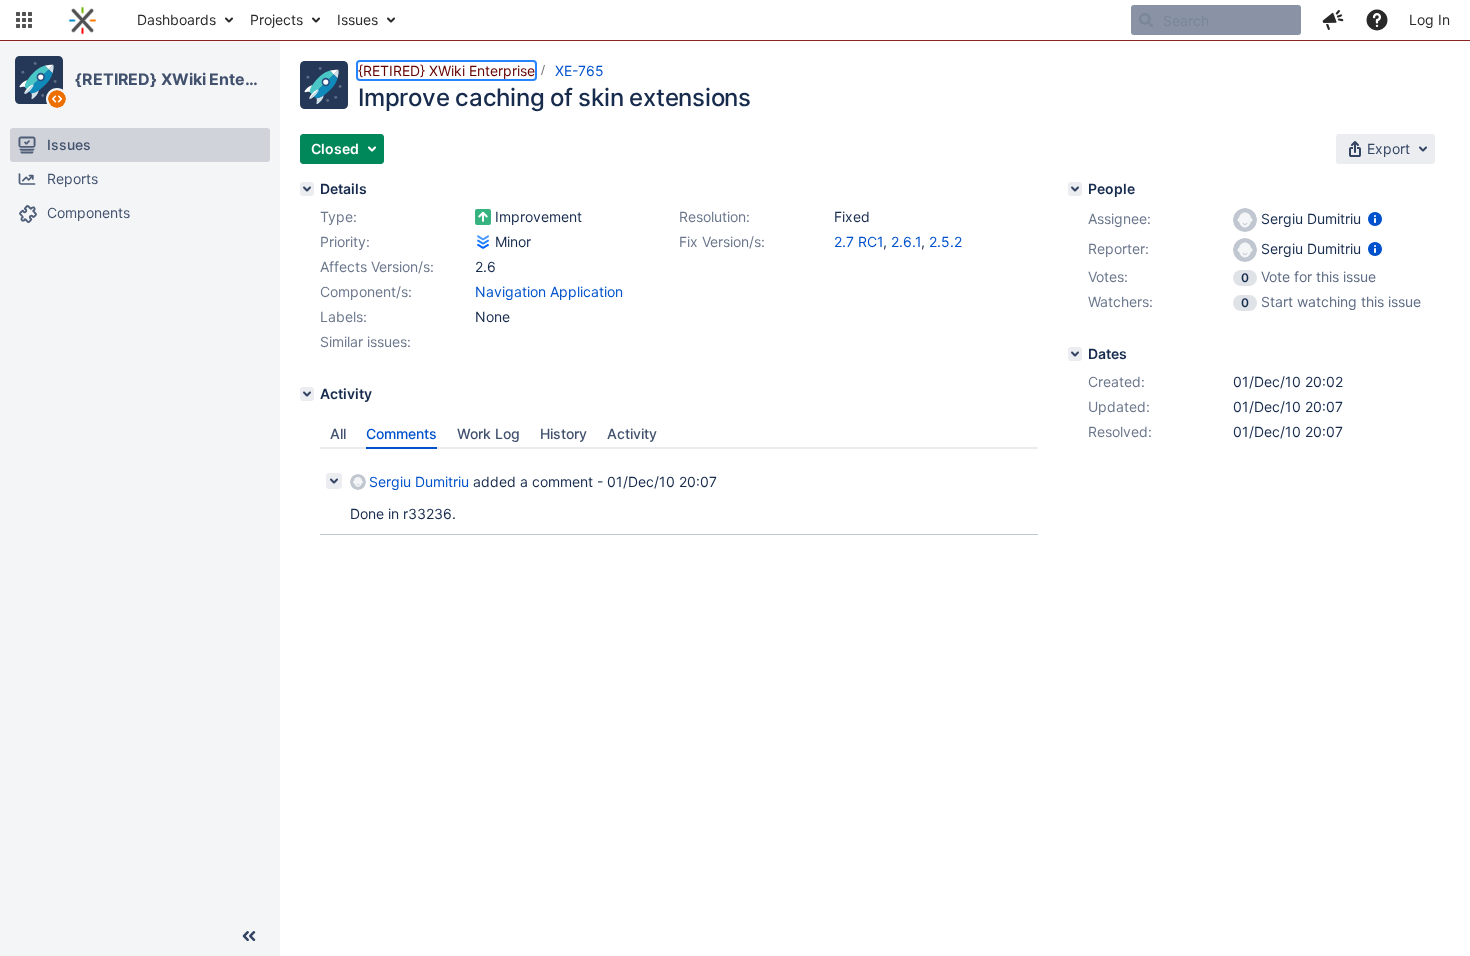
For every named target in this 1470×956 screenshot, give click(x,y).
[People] (1075, 189)
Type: (338, 216)
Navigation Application (549, 291)
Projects (276, 19)
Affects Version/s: (377, 266)
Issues (357, 19)
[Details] (307, 189)
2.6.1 (906, 241)
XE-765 (579, 70)
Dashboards (176, 19)
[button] (24, 20)
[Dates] (1075, 354)
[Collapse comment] (334, 481)
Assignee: (1119, 218)
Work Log (488, 433)
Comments (401, 433)
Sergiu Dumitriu (419, 481)
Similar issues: (365, 341)
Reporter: (1118, 248)
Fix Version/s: (722, 241)
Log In (1429, 19)
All (338, 433)
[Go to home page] (82, 20)
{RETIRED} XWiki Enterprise (169, 79)
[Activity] (307, 394)
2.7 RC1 (858, 241)
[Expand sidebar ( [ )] (249, 936)
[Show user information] (1375, 218)
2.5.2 (945, 241)
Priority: (345, 241)
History (563, 433)
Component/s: (366, 291)
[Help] (1377, 20)
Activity (632, 433)
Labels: (343, 316)
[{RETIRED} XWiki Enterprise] (39, 80)
